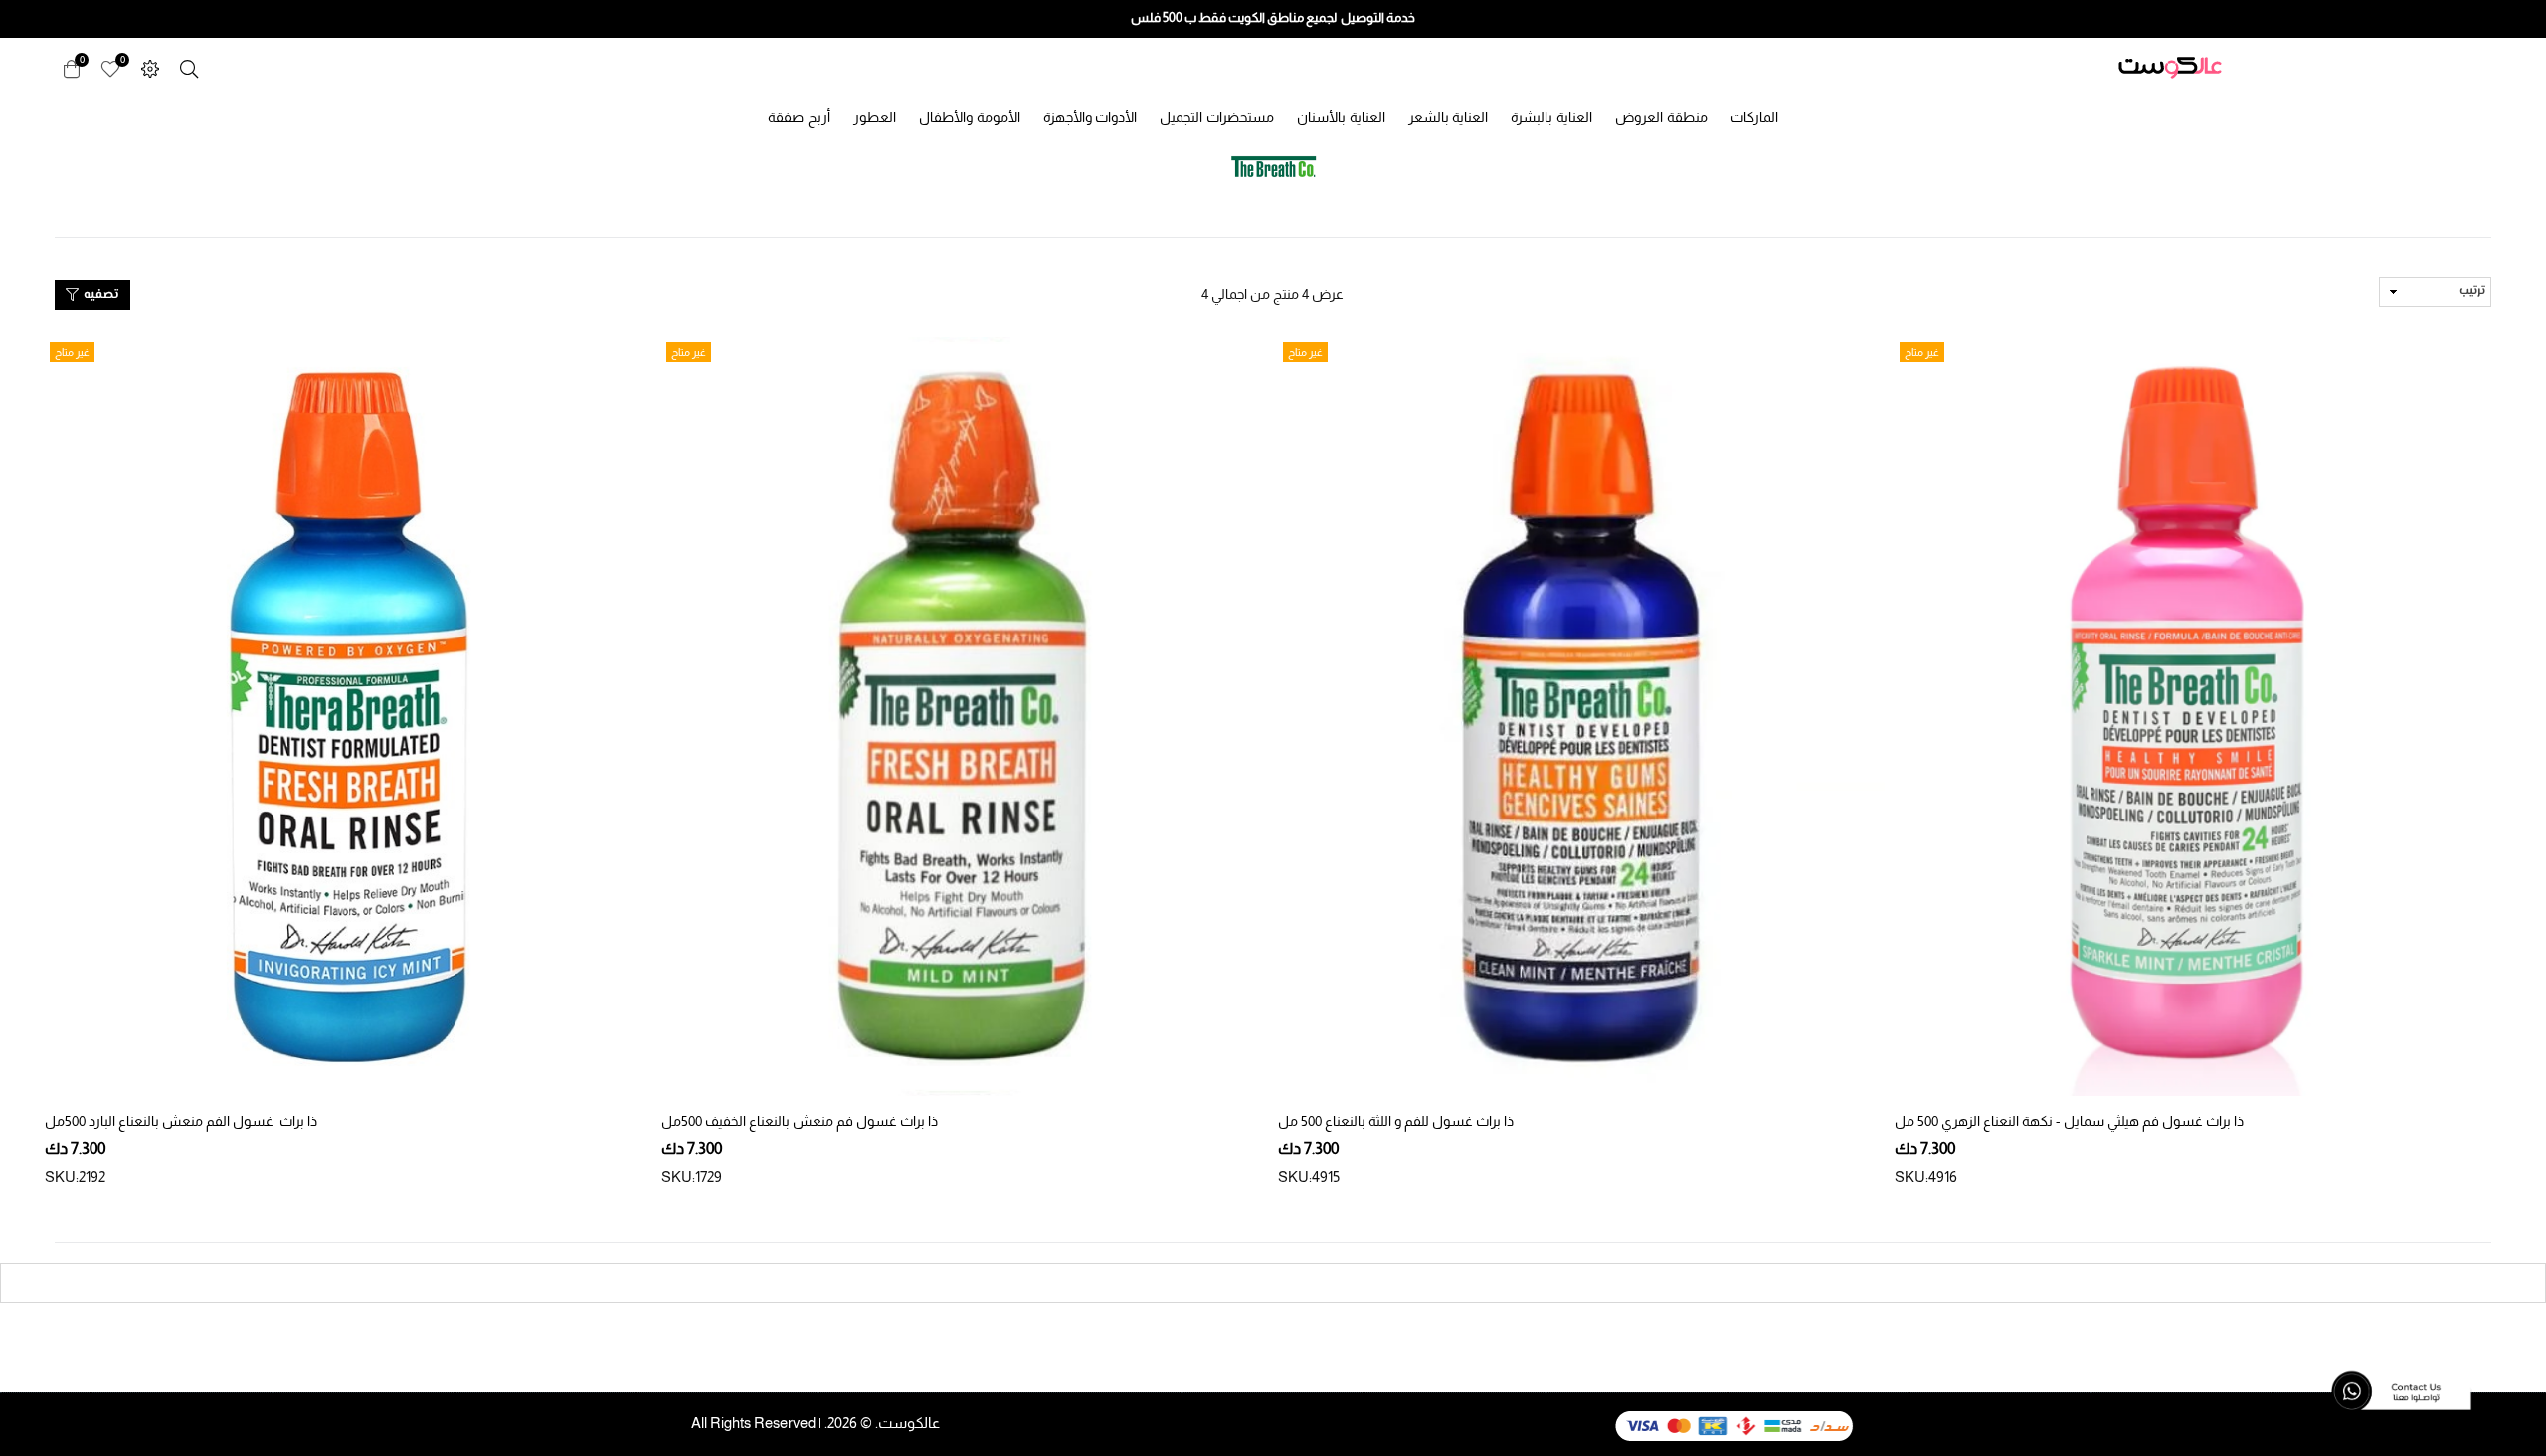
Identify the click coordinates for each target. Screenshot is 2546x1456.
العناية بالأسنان (1341, 117)
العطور (875, 117)
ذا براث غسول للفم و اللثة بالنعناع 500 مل (1396, 1121)
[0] (110, 67)
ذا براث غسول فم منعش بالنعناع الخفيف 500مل (800, 1121)
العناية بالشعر (1449, 117)
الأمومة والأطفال (970, 117)
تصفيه (99, 295)
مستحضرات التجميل (1217, 117)
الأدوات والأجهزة (1091, 117)
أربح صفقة (799, 117)
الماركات (1754, 117)
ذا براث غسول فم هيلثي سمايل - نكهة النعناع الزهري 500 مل (2069, 1121)
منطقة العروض (1661, 117)
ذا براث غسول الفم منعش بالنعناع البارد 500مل (181, 1121)
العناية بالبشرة (1551, 117)
